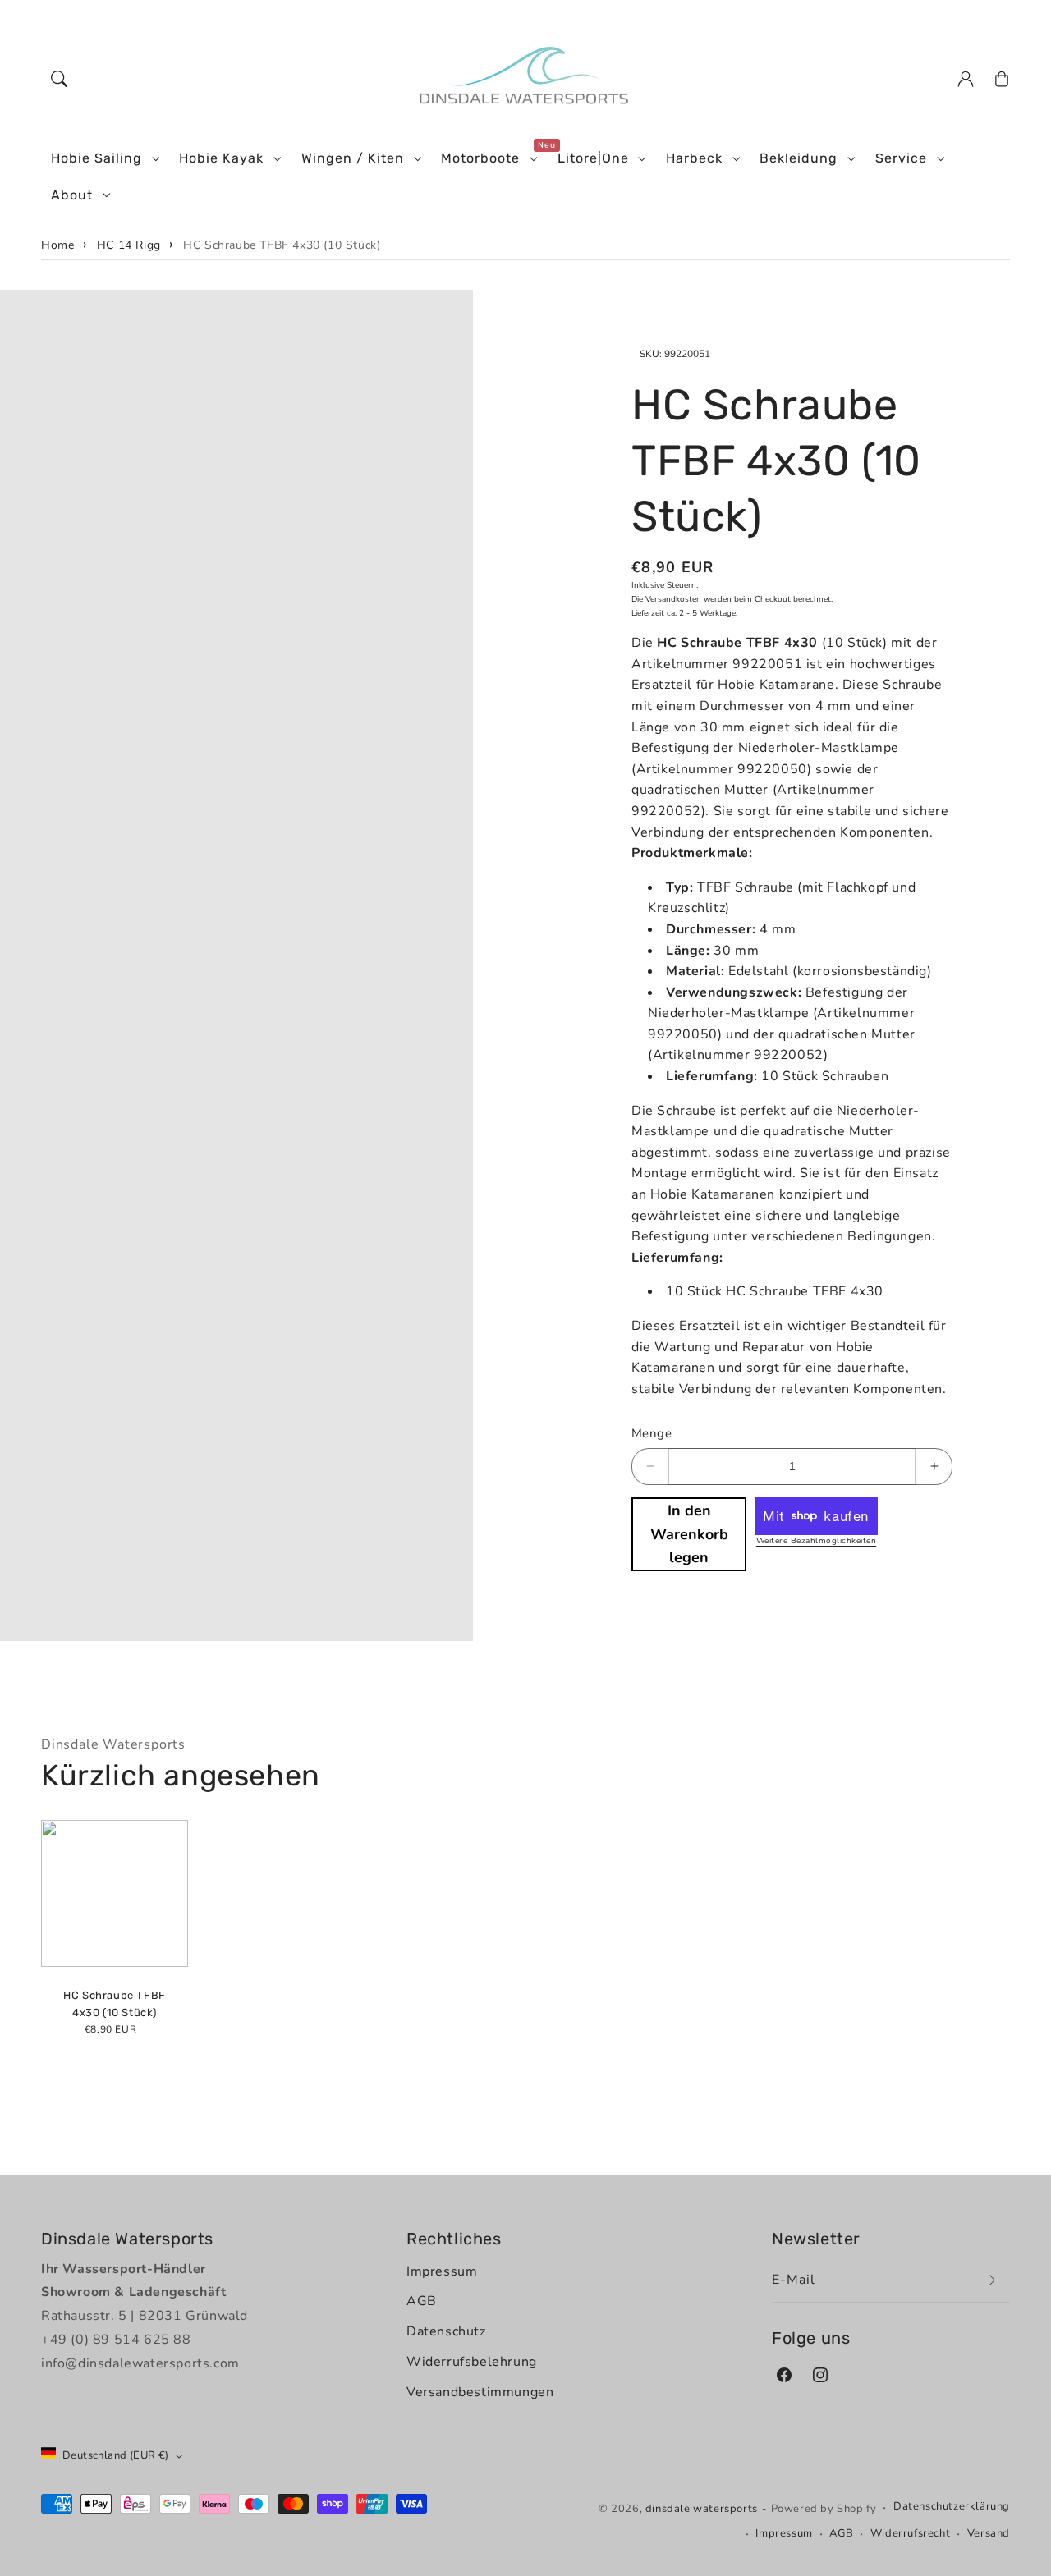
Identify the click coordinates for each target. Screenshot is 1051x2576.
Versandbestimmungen (480, 2392)
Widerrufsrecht (910, 2533)
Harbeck (694, 158)
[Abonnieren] (992, 2280)
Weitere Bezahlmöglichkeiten (817, 1541)
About (72, 195)
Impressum (442, 2271)
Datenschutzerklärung (952, 2506)
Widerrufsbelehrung (472, 2362)
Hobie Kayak (221, 158)
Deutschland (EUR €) (116, 2455)
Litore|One (593, 158)
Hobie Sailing (96, 158)
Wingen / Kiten (353, 158)
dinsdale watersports (702, 2509)
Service (901, 158)
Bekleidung (799, 158)
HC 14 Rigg (129, 245)
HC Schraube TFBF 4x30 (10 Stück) (282, 245)
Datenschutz (446, 2331)
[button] (59, 79)
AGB (422, 2301)
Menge (652, 1433)
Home (57, 245)
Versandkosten (673, 599)
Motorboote (480, 158)
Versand (989, 2533)
